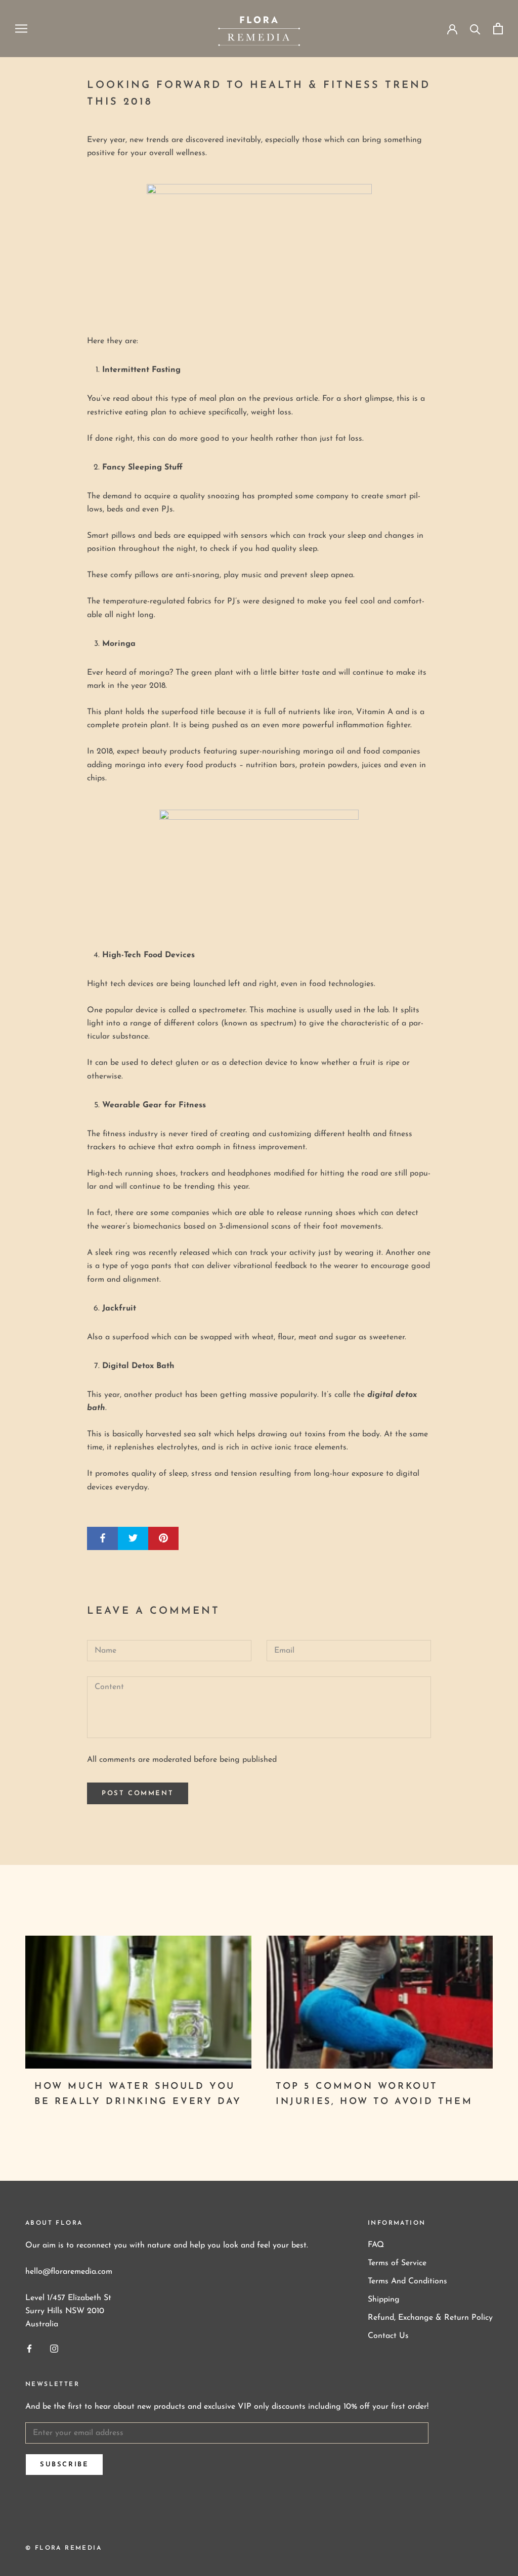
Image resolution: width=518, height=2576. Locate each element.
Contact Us (388, 2336)
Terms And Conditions (407, 2281)
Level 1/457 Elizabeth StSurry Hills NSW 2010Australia (68, 2311)
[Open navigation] (21, 29)
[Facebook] (29, 2348)
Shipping (384, 2300)
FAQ (376, 2245)
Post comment (138, 1793)
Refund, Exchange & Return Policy (430, 2318)
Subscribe (64, 2465)
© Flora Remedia (63, 2548)
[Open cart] (498, 29)
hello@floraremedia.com (69, 2272)
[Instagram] (54, 2348)
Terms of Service (397, 2263)
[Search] (475, 29)
